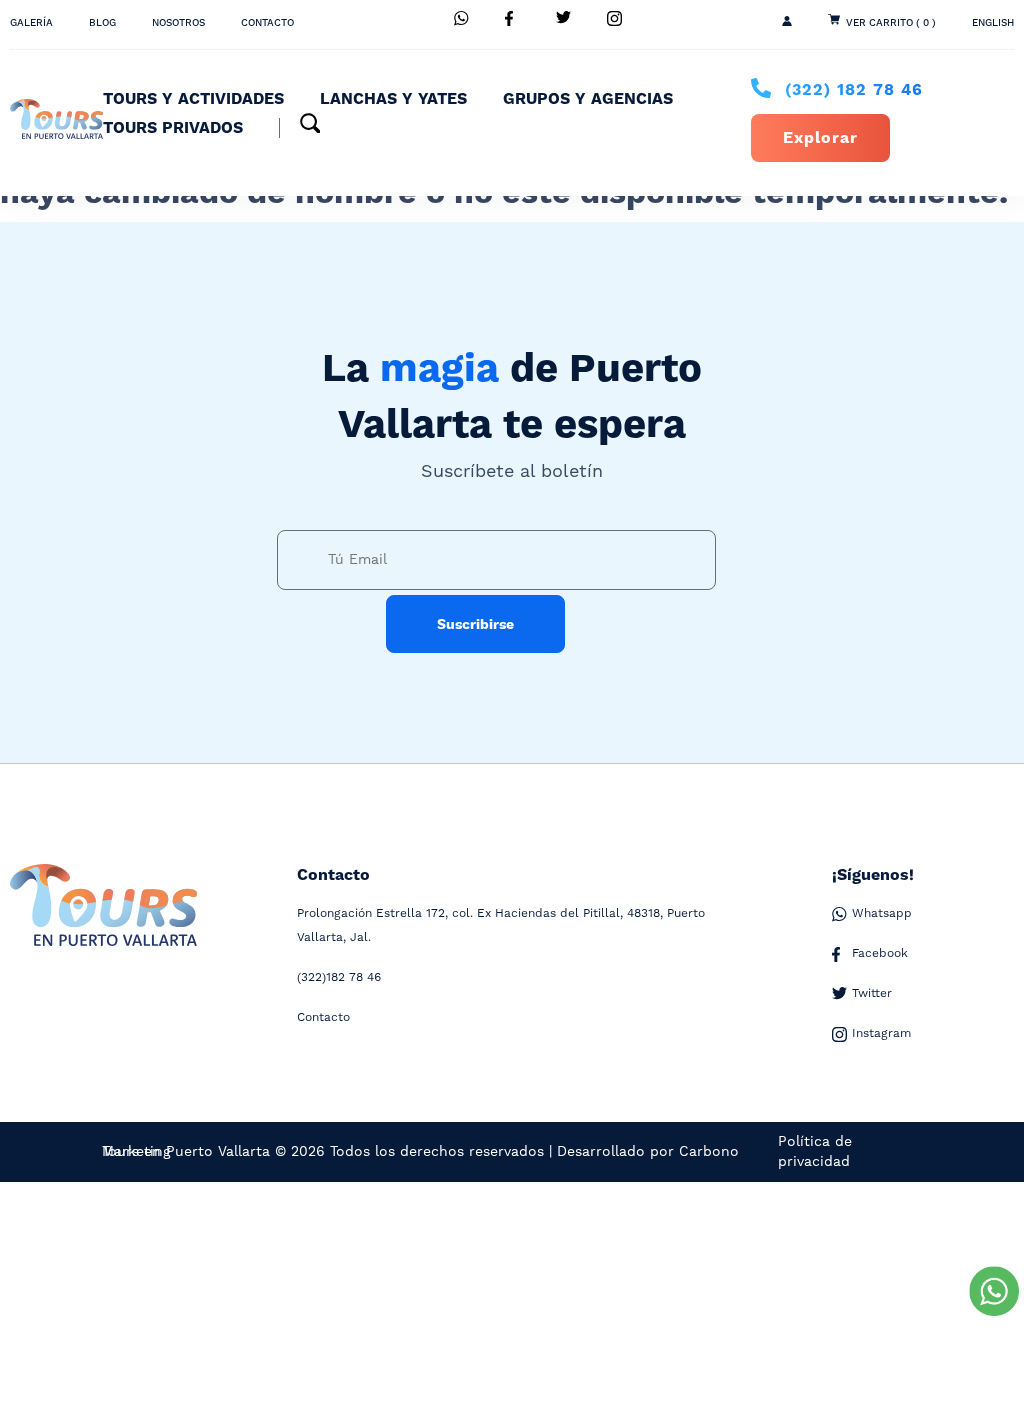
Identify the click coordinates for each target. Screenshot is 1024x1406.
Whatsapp (882, 913)
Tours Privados (173, 128)
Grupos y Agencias (588, 99)
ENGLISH (993, 23)
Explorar (820, 138)
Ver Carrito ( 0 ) (891, 23)
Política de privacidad (815, 1152)
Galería (31, 23)
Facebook (880, 953)
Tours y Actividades (193, 99)
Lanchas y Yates (393, 99)
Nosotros (178, 23)
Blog (102, 23)
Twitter (872, 993)
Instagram (881, 1033)
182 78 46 (854, 90)
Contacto (267, 23)
